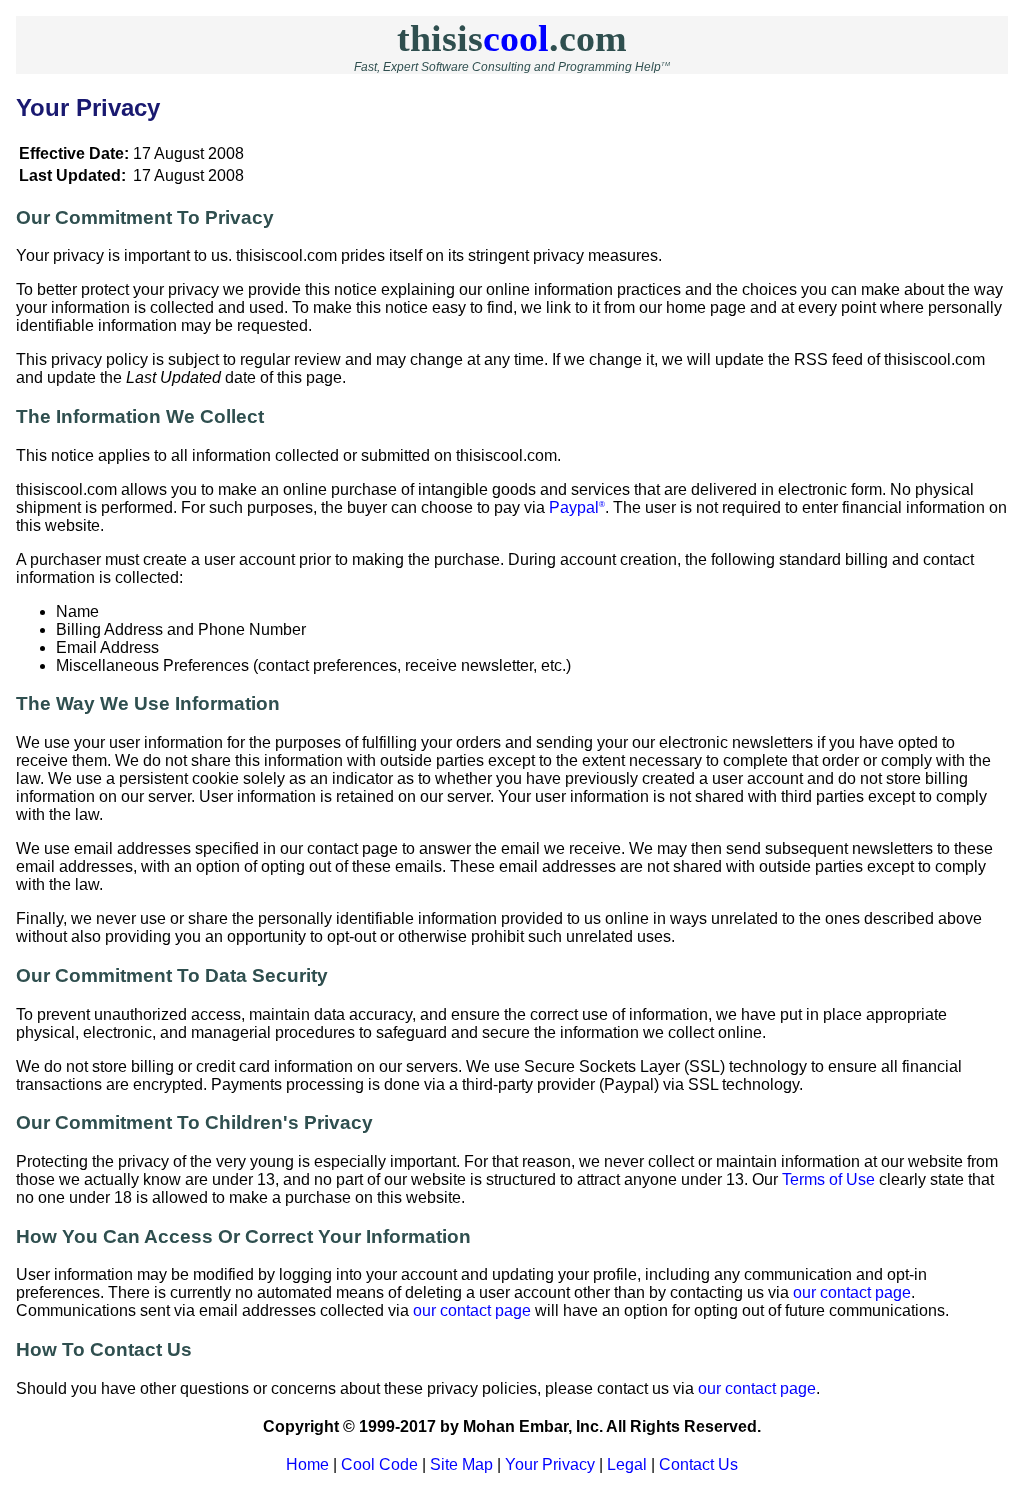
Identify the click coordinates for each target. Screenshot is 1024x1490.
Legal (627, 1464)
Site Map (461, 1464)
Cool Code (379, 1464)
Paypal (577, 507)
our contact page (852, 1292)
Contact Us (698, 1464)
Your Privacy (550, 1464)
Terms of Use (828, 1179)
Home (307, 1464)
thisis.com (512, 38)
